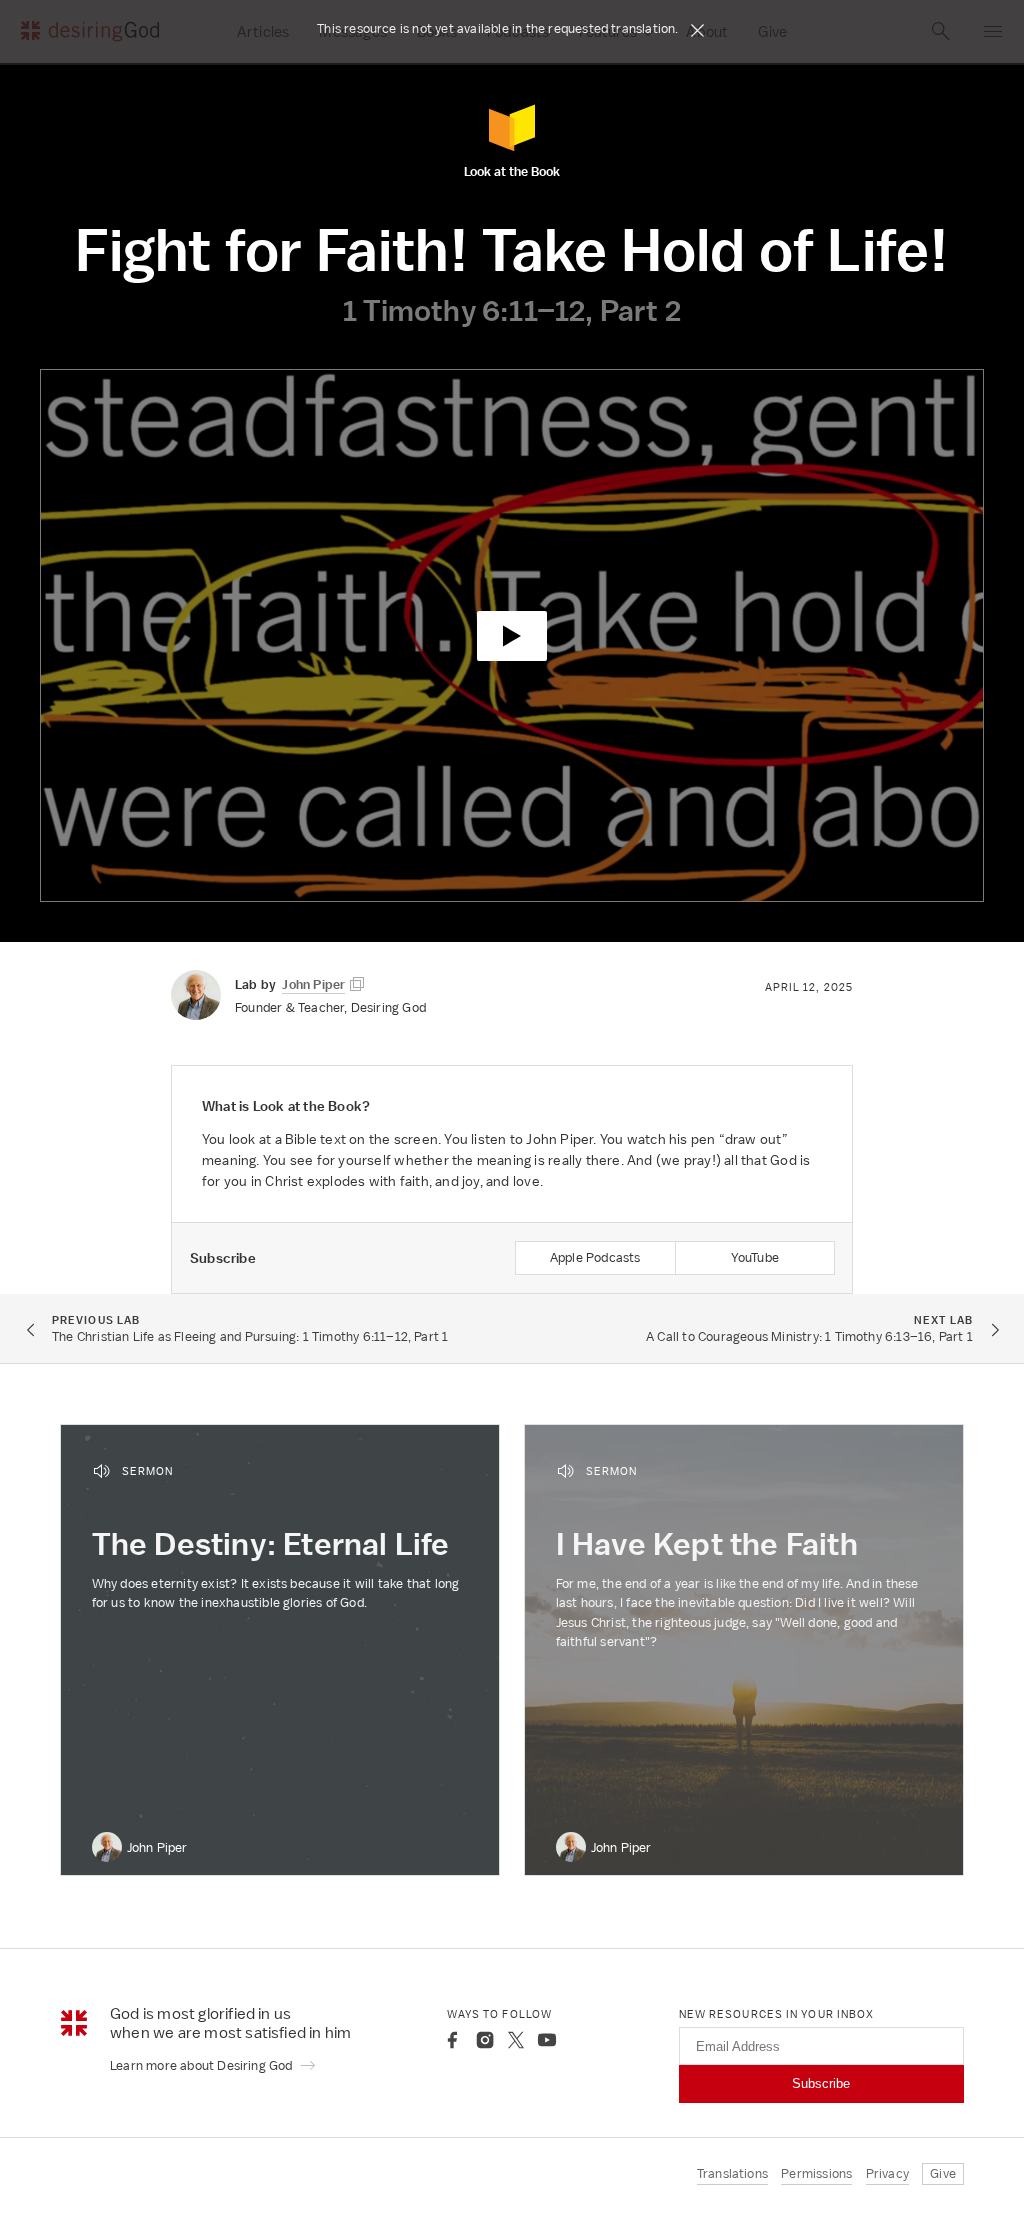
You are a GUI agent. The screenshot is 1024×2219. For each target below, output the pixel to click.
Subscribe (821, 2083)
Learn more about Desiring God (203, 2065)
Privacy (887, 2173)
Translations (732, 2173)
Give (943, 2173)
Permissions (816, 2173)
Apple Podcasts (595, 1257)
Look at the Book (512, 170)
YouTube (755, 1257)
